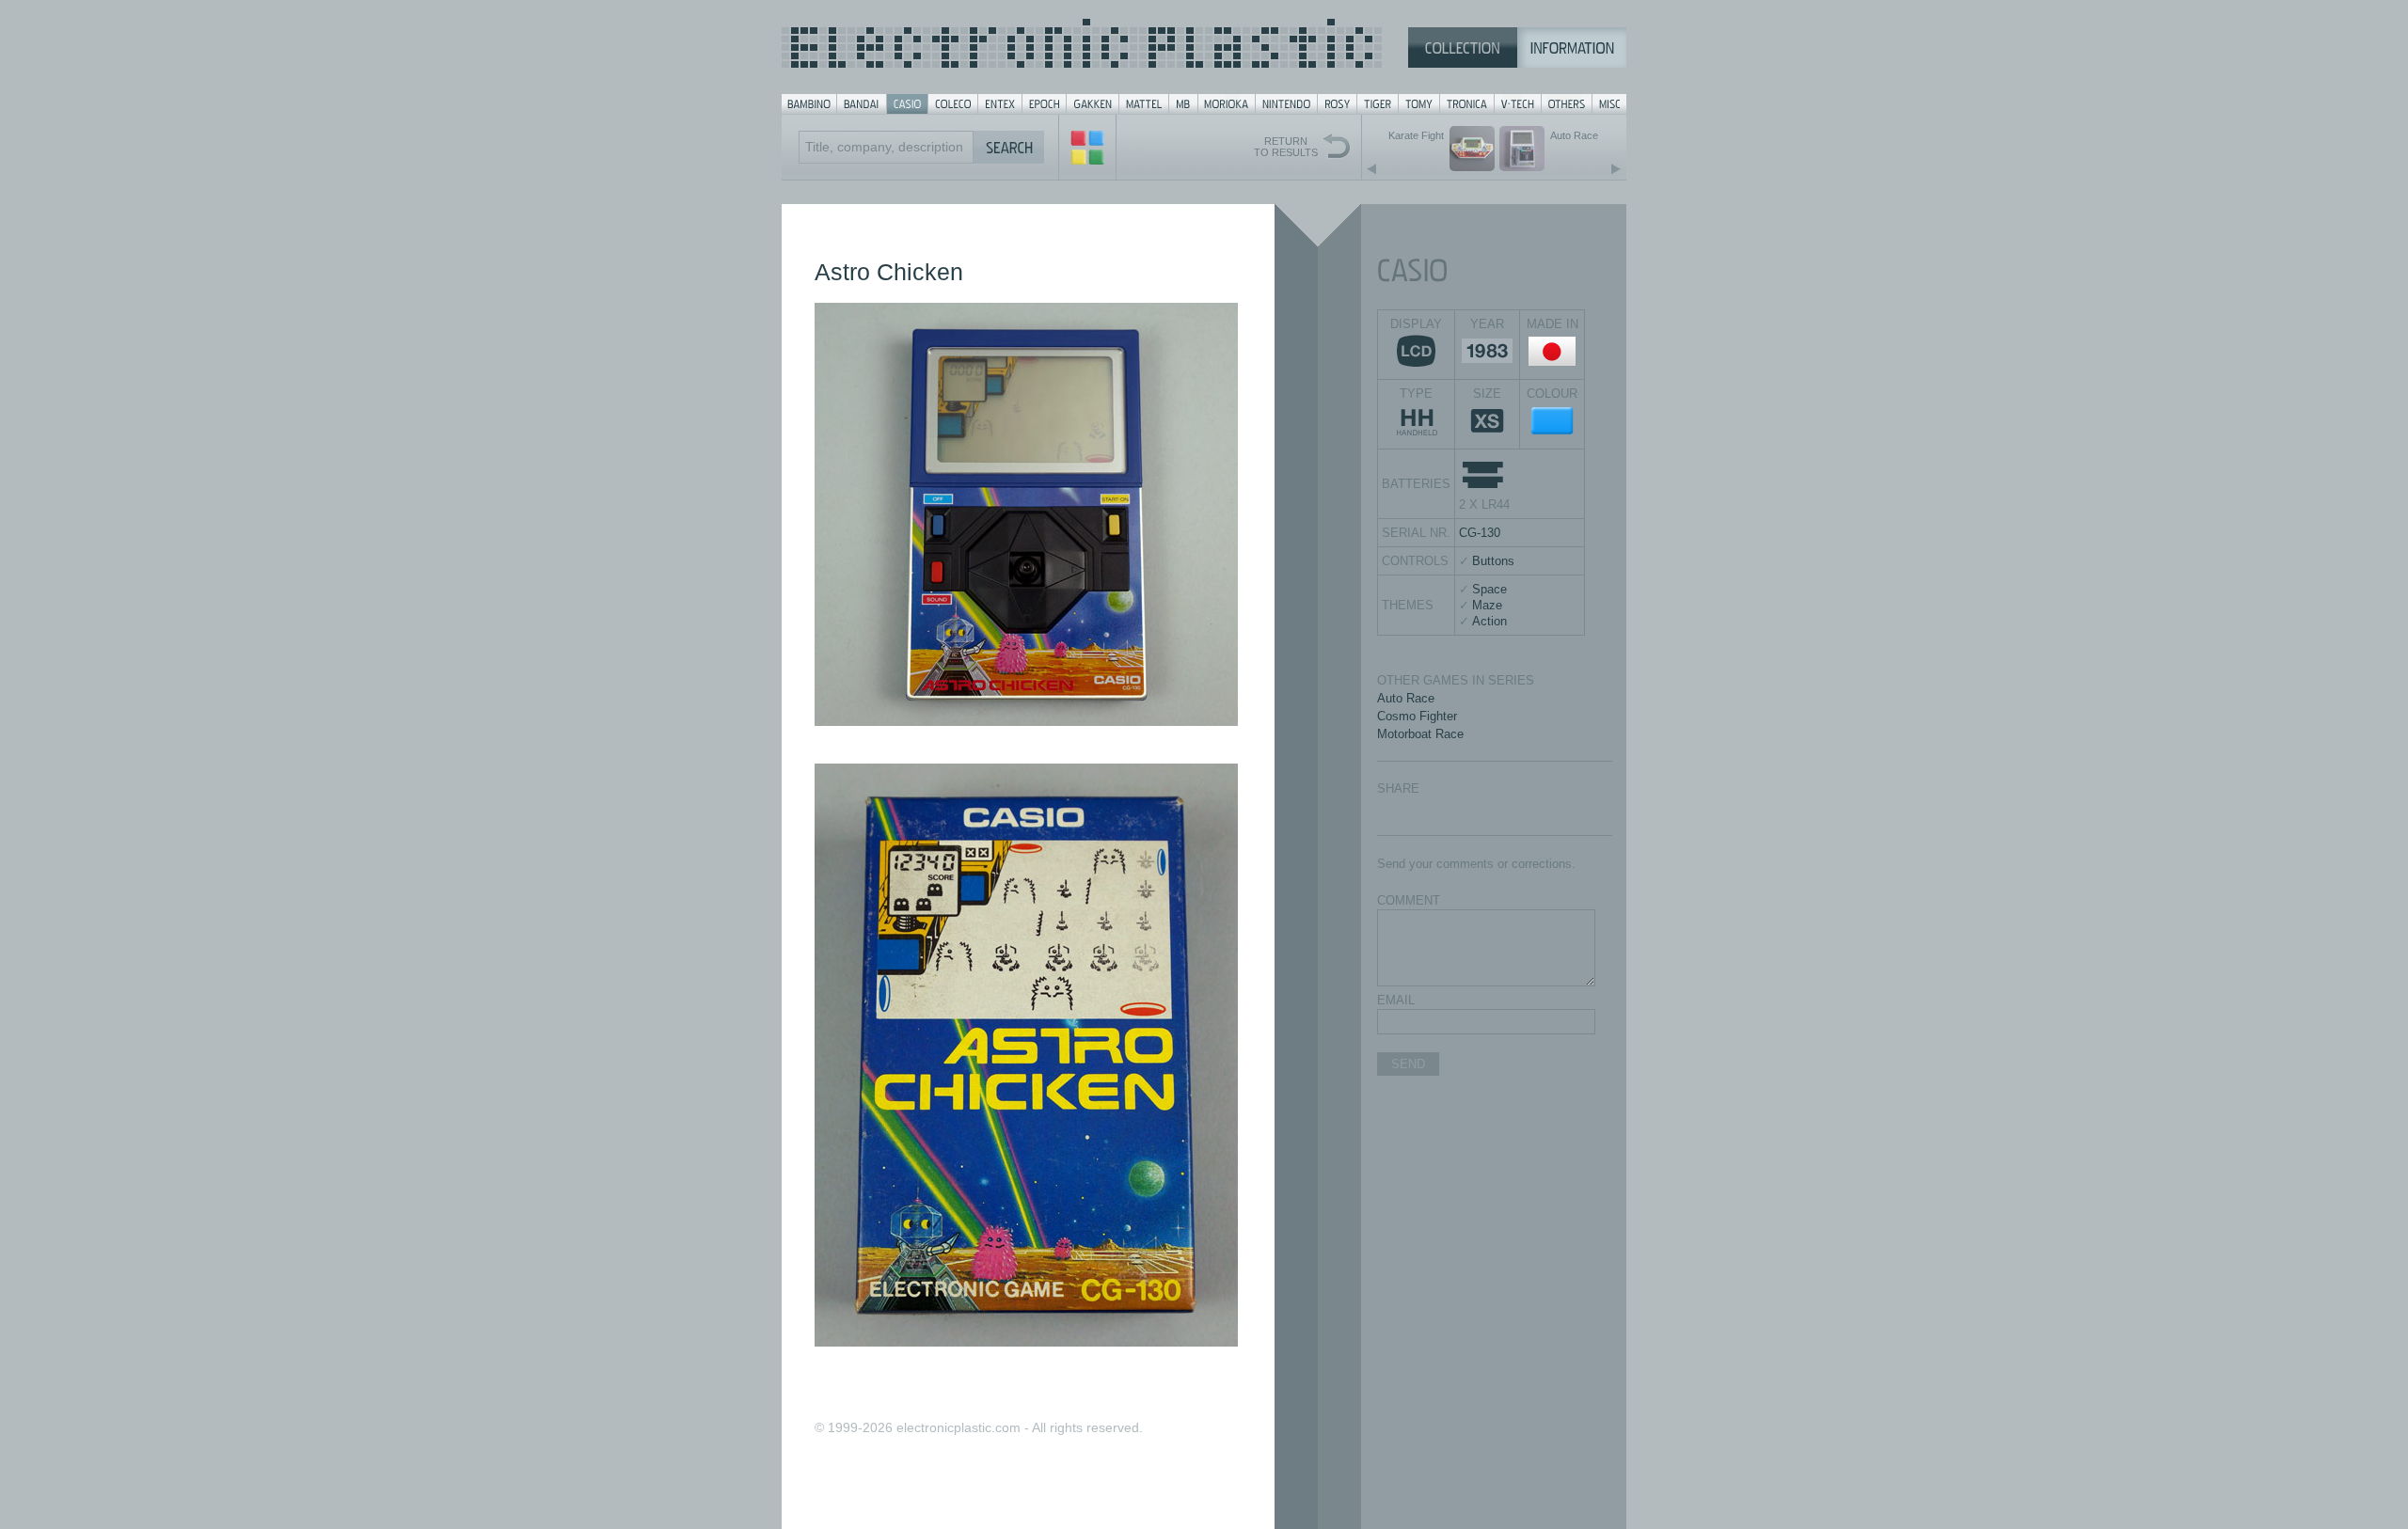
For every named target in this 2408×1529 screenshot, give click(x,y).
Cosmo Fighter (1417, 716)
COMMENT (1409, 900)
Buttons (1493, 561)
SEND (1408, 1064)
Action (1489, 621)
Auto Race (1406, 698)
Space (1489, 589)
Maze (1487, 605)
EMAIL (1396, 1000)
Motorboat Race (1420, 734)
